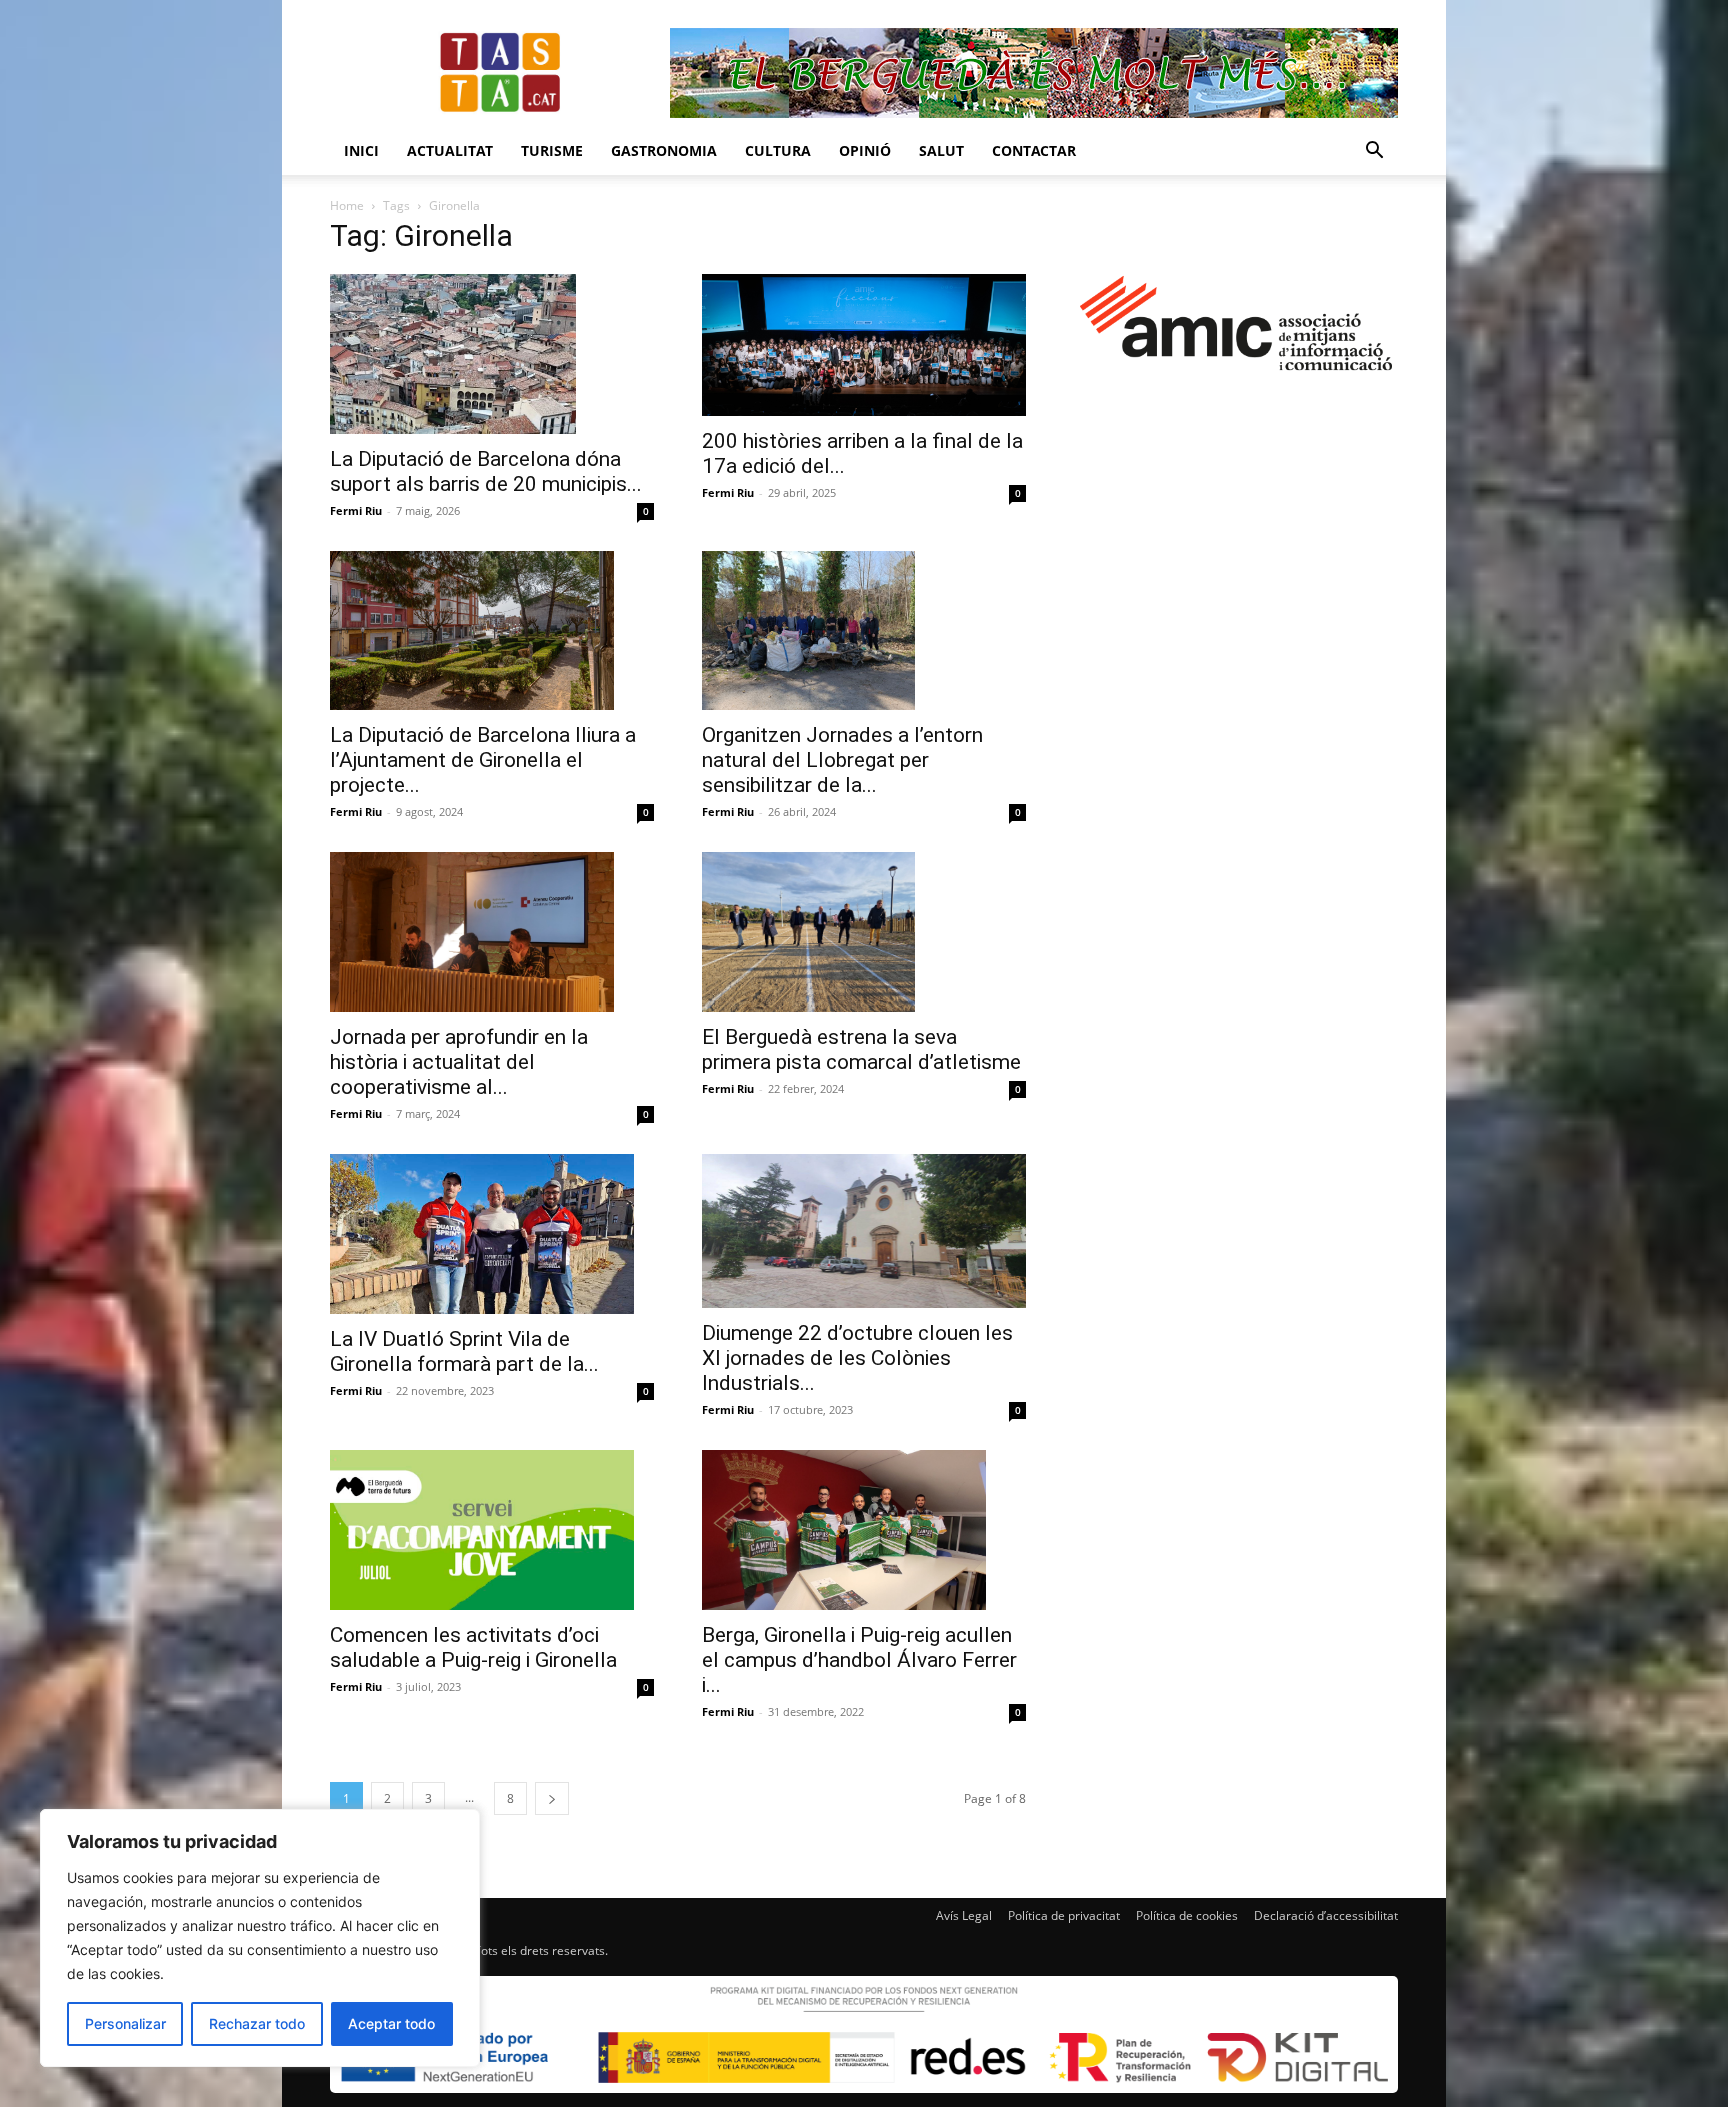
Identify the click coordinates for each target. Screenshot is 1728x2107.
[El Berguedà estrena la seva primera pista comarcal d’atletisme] (864, 932)
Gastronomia (664, 150)
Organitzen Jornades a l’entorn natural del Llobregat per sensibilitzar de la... (842, 760)
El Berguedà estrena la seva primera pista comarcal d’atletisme (861, 1049)
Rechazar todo (257, 2023)
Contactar (1034, 150)
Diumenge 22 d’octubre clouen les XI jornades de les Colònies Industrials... (857, 1358)
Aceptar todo (391, 2023)
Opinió (865, 150)
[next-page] (552, 1798)
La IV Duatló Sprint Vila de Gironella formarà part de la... (464, 1351)
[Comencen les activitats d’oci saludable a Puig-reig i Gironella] (492, 1530)
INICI (361, 150)
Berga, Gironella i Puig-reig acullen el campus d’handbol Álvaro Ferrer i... (859, 1660)
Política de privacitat (1064, 1915)
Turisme (552, 150)
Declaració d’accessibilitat (1326, 1915)
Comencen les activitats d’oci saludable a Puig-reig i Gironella (473, 1647)
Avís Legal (964, 1915)
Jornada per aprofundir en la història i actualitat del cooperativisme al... (459, 1062)
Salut (941, 150)
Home (347, 205)
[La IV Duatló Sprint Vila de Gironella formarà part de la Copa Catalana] (492, 1234)
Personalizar (125, 2023)
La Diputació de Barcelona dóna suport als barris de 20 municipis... (486, 471)
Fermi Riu (356, 510)
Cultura (778, 150)
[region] (260, 1938)
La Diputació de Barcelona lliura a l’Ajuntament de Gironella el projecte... (483, 760)
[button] (1374, 152)
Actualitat (450, 150)
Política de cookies (1187, 1915)
